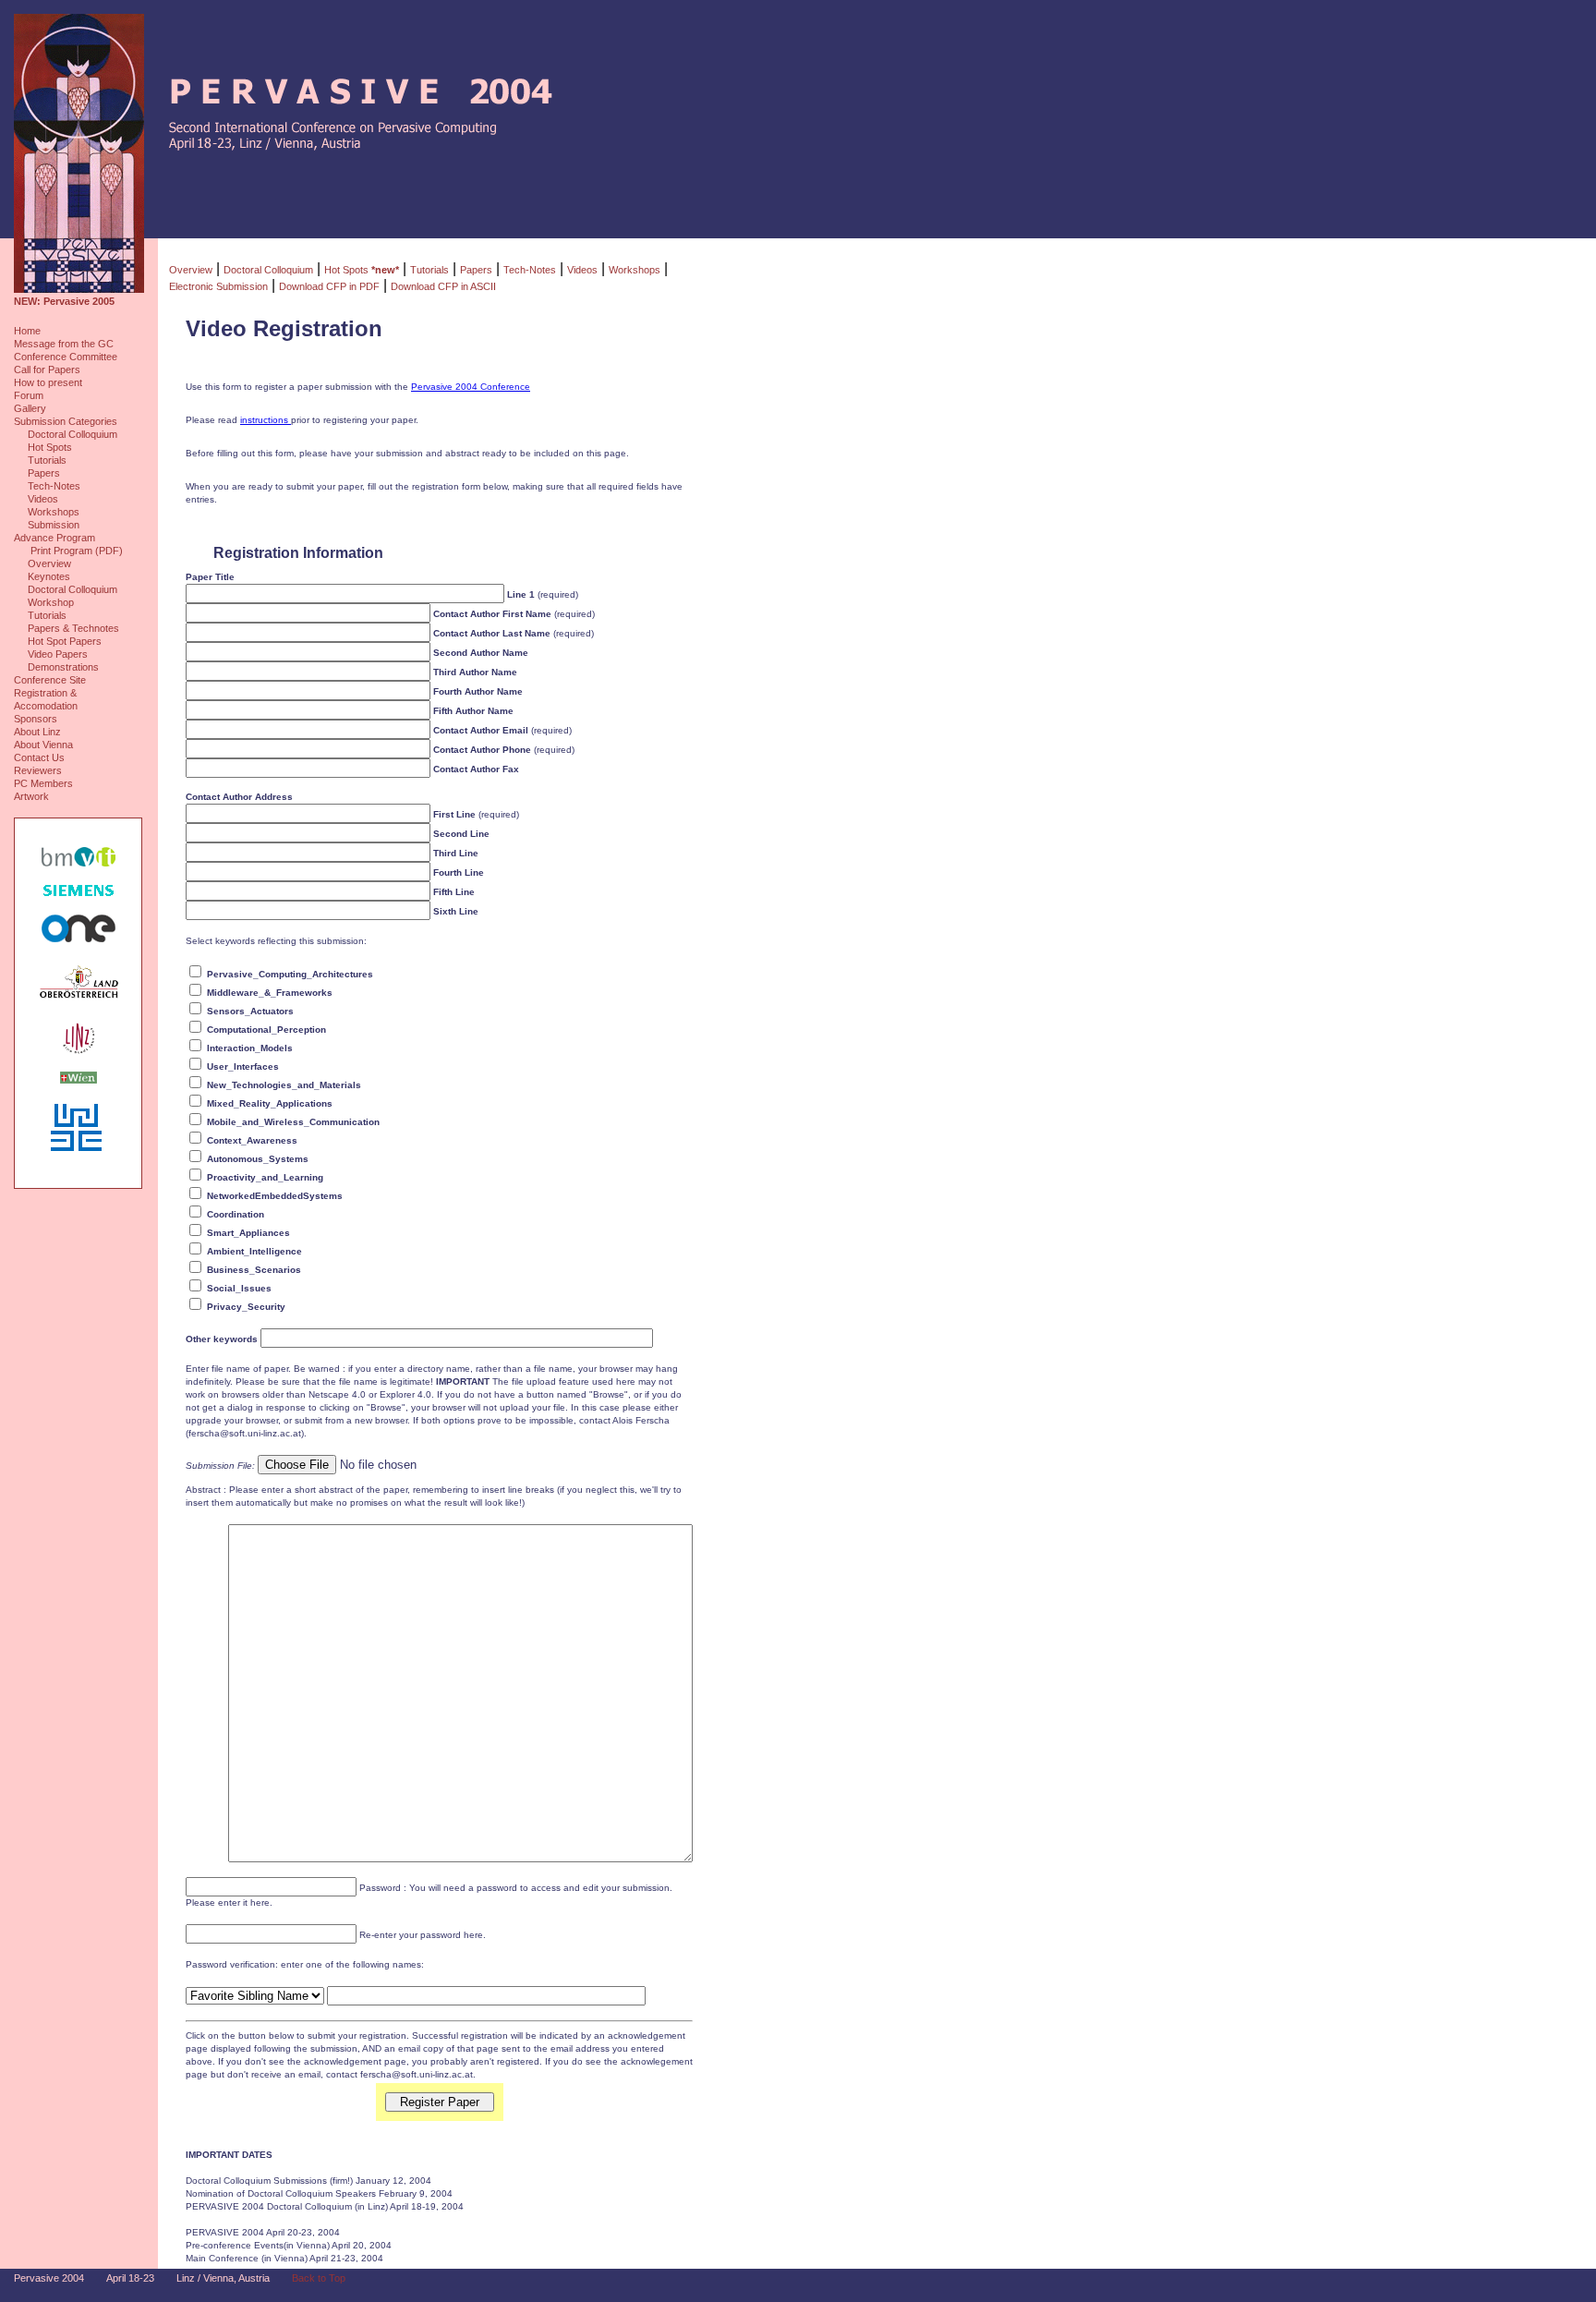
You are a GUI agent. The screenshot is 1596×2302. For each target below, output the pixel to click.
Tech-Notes (54, 486)
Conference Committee (66, 357)
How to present (48, 382)
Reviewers (38, 770)
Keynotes (49, 576)
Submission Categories (66, 421)
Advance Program (54, 538)
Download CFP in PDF (329, 286)
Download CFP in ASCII (443, 286)
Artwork (31, 796)
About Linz (37, 732)
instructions (266, 420)
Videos (43, 499)
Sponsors (36, 719)
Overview (49, 563)
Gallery (30, 408)
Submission (54, 525)
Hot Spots (50, 447)
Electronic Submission (218, 286)
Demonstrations (63, 667)
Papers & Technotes (73, 628)
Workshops (54, 512)
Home (27, 331)
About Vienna (43, 745)
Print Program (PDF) (75, 551)
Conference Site (50, 680)
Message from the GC (64, 344)
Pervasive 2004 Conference (471, 387)
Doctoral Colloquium (73, 434)
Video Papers (58, 654)
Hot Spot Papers (65, 641)
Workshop (51, 602)
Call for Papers (47, 370)
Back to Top (319, 2278)
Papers (44, 473)
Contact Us (39, 757)
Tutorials (47, 460)
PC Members (43, 783)
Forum (29, 395)
